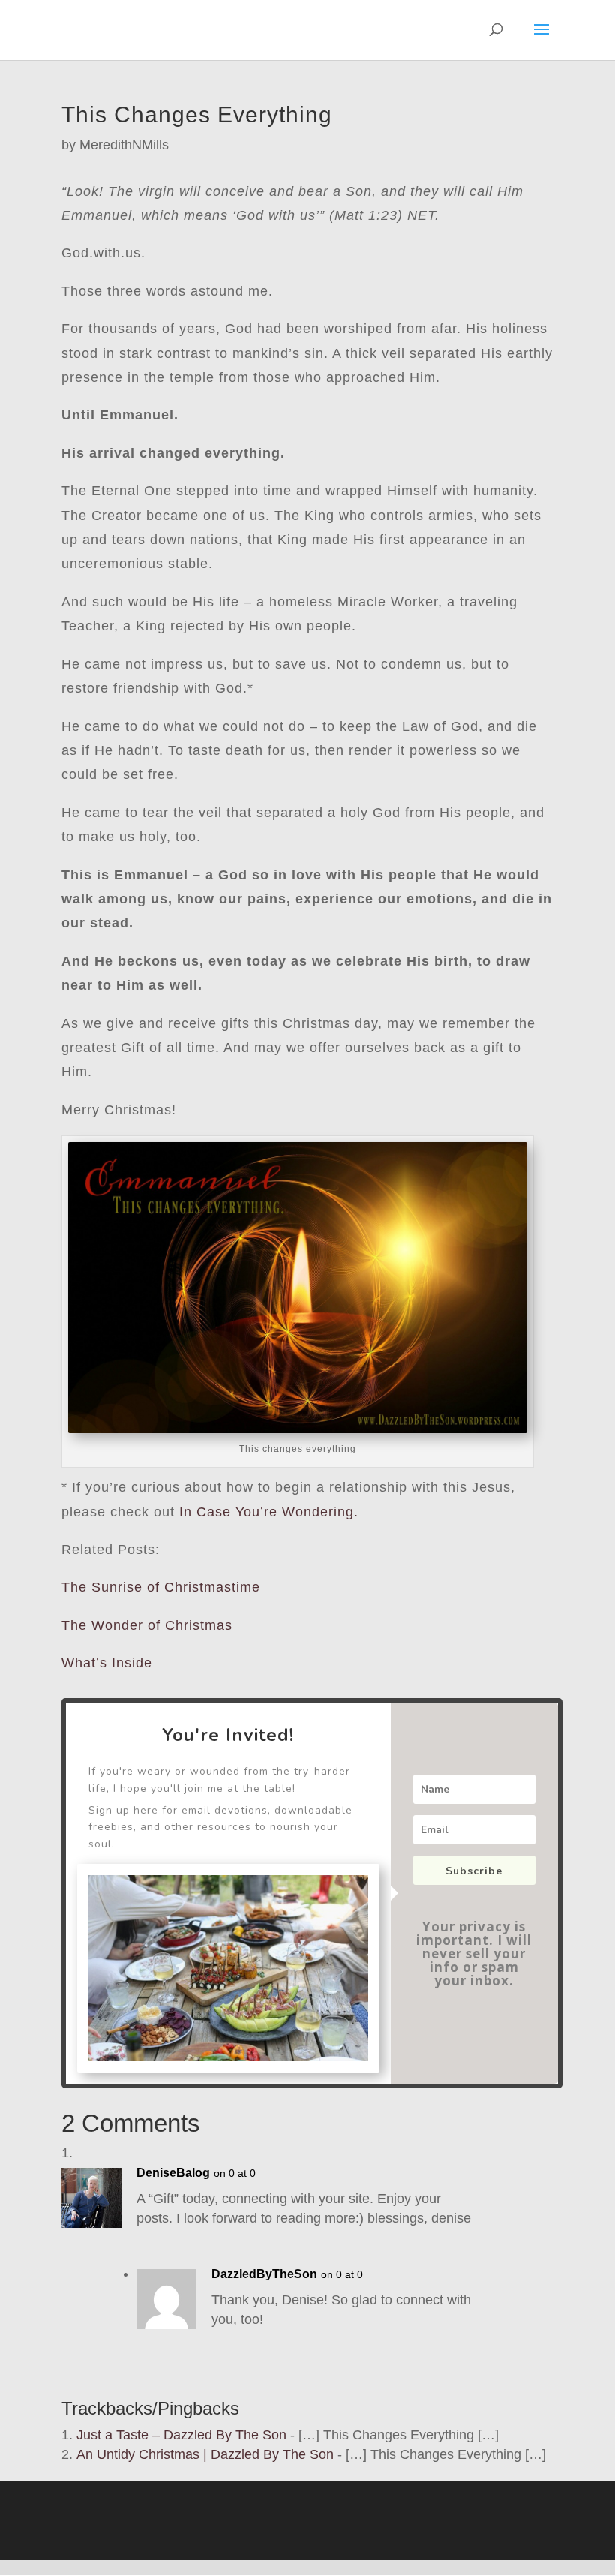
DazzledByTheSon (264, 2274)
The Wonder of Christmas (147, 1625)
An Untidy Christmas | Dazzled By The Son (205, 2454)
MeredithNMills (124, 145)
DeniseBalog (173, 2173)
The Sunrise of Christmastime (161, 1587)
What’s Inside (107, 1663)
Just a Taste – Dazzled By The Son (181, 2435)
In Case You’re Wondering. (269, 1512)
